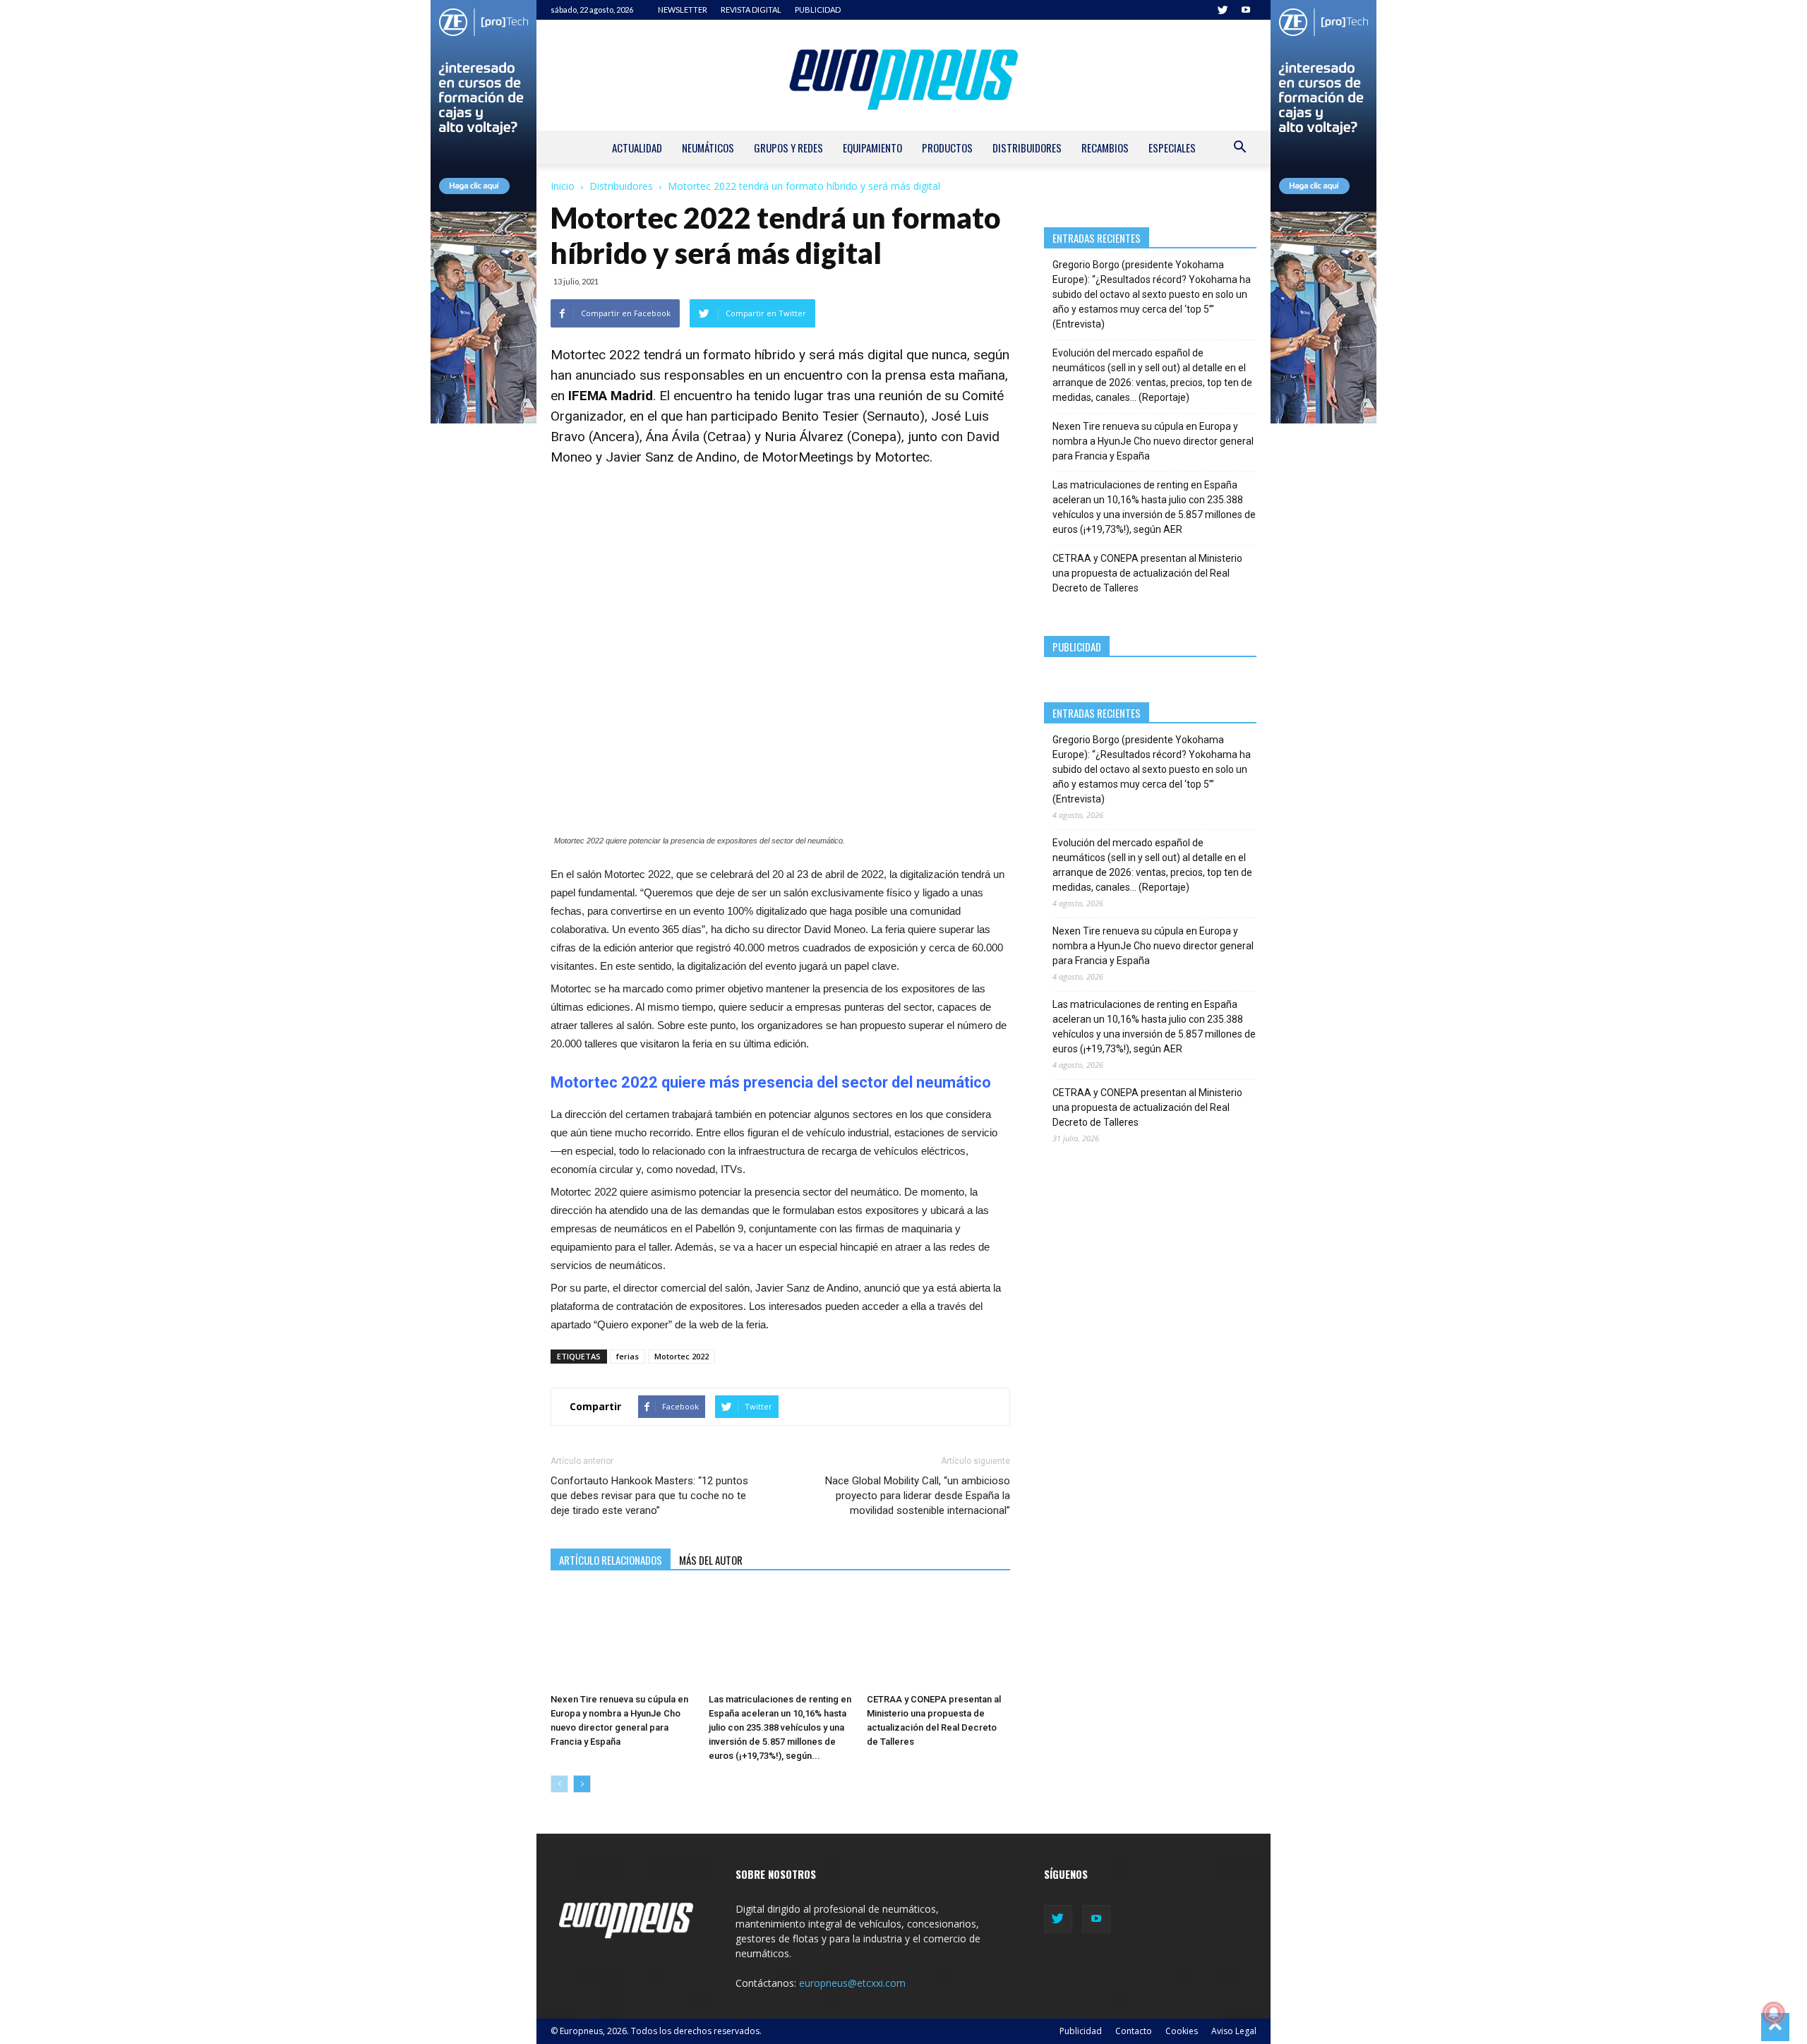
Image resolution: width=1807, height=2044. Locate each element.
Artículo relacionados (611, 1560)
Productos (947, 148)
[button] (1239, 149)
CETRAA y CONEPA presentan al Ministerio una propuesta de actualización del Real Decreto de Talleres (1147, 573)
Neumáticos (708, 148)
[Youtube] (1246, 10)
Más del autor (711, 1560)
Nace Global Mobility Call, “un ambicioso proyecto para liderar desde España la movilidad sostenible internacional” (917, 1496)
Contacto (1134, 2031)
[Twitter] (1223, 10)
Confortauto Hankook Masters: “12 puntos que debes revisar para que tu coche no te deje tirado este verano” (649, 1496)
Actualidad (637, 148)
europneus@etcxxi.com (852, 1983)
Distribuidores (1027, 148)
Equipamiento (872, 148)
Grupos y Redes (788, 148)
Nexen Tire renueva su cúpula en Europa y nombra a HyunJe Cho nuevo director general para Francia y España (1153, 441)
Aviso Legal (1234, 2031)
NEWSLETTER (683, 10)
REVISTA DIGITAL (751, 10)
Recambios (1105, 148)
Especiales (1172, 148)
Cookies (1182, 2031)
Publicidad (1081, 2031)
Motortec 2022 (682, 1356)
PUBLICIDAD (818, 10)
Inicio (563, 186)
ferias (628, 1356)
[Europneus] (903, 75)
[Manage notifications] (1774, 2013)
